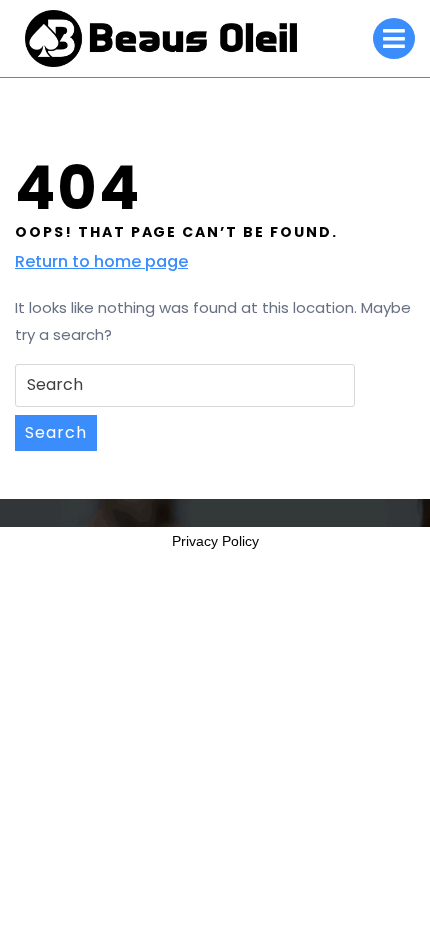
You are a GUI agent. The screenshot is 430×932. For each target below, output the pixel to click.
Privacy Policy (215, 541)
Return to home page (101, 262)
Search (56, 432)
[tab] (394, 38)
